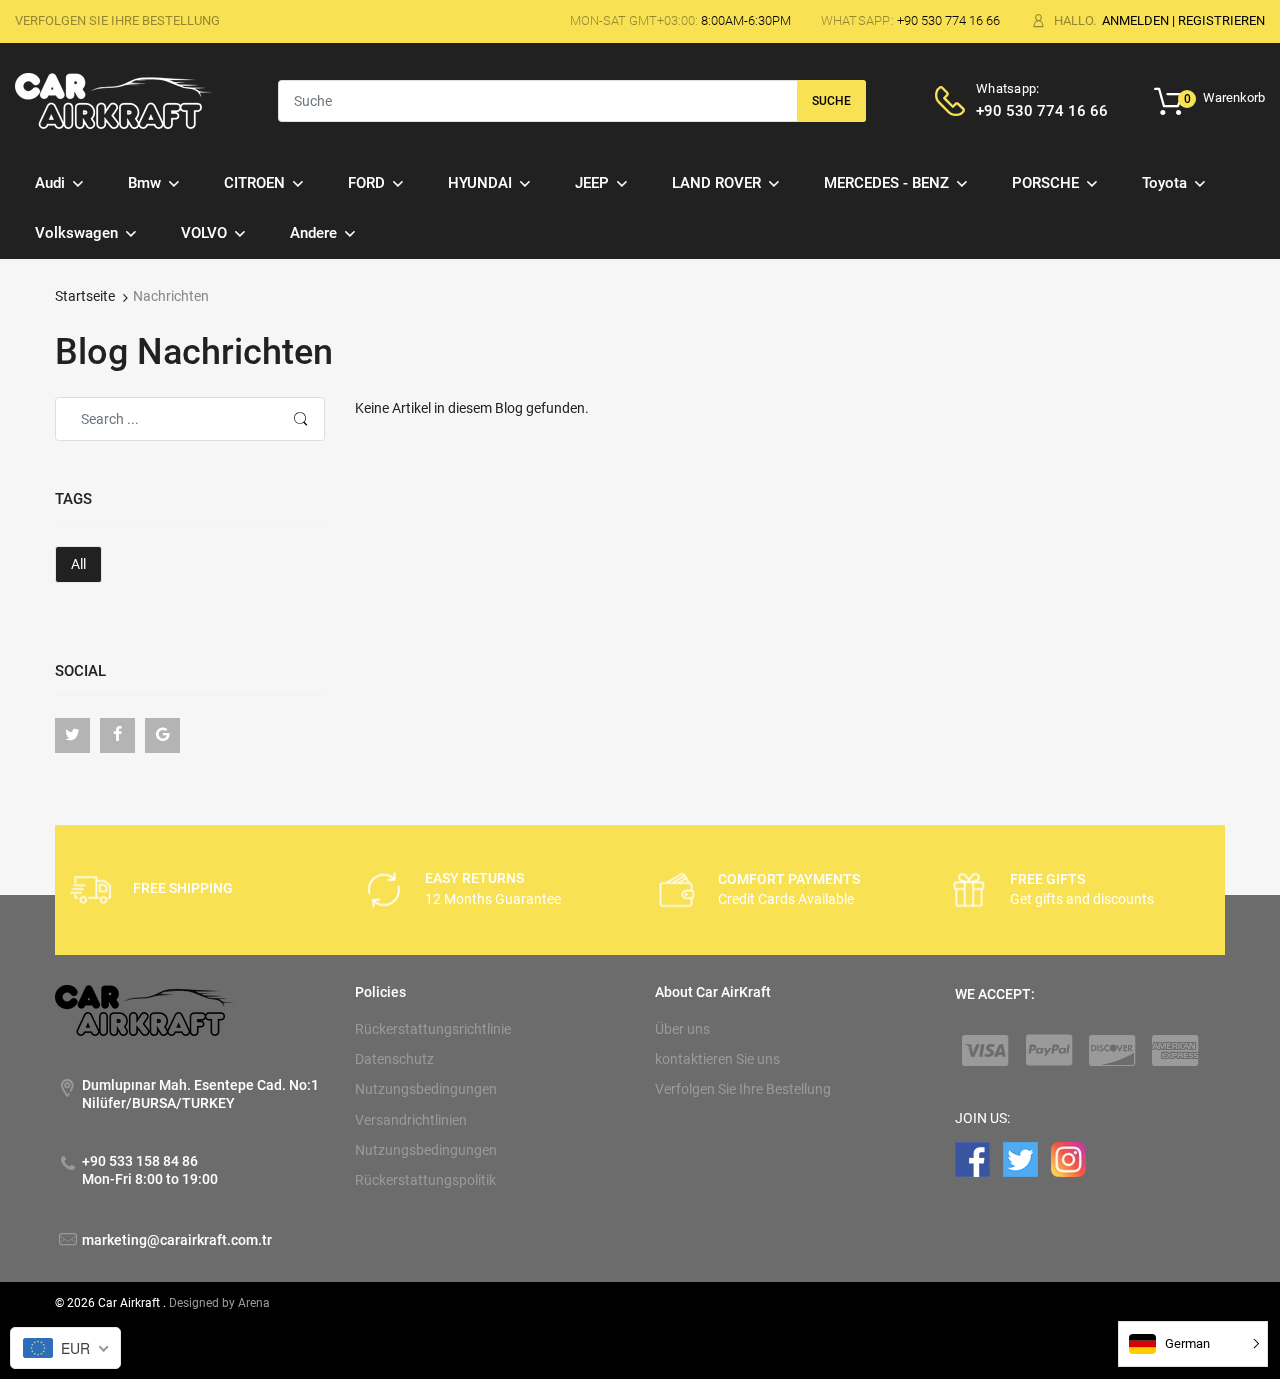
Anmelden (1135, 20)
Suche (831, 101)
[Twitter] (72, 735)
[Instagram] (1068, 1158)
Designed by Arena (219, 1303)
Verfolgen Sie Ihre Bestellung (117, 20)
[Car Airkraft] (113, 100)
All (78, 564)
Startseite (85, 296)
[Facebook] (117, 735)
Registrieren (1221, 20)
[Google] (162, 735)
